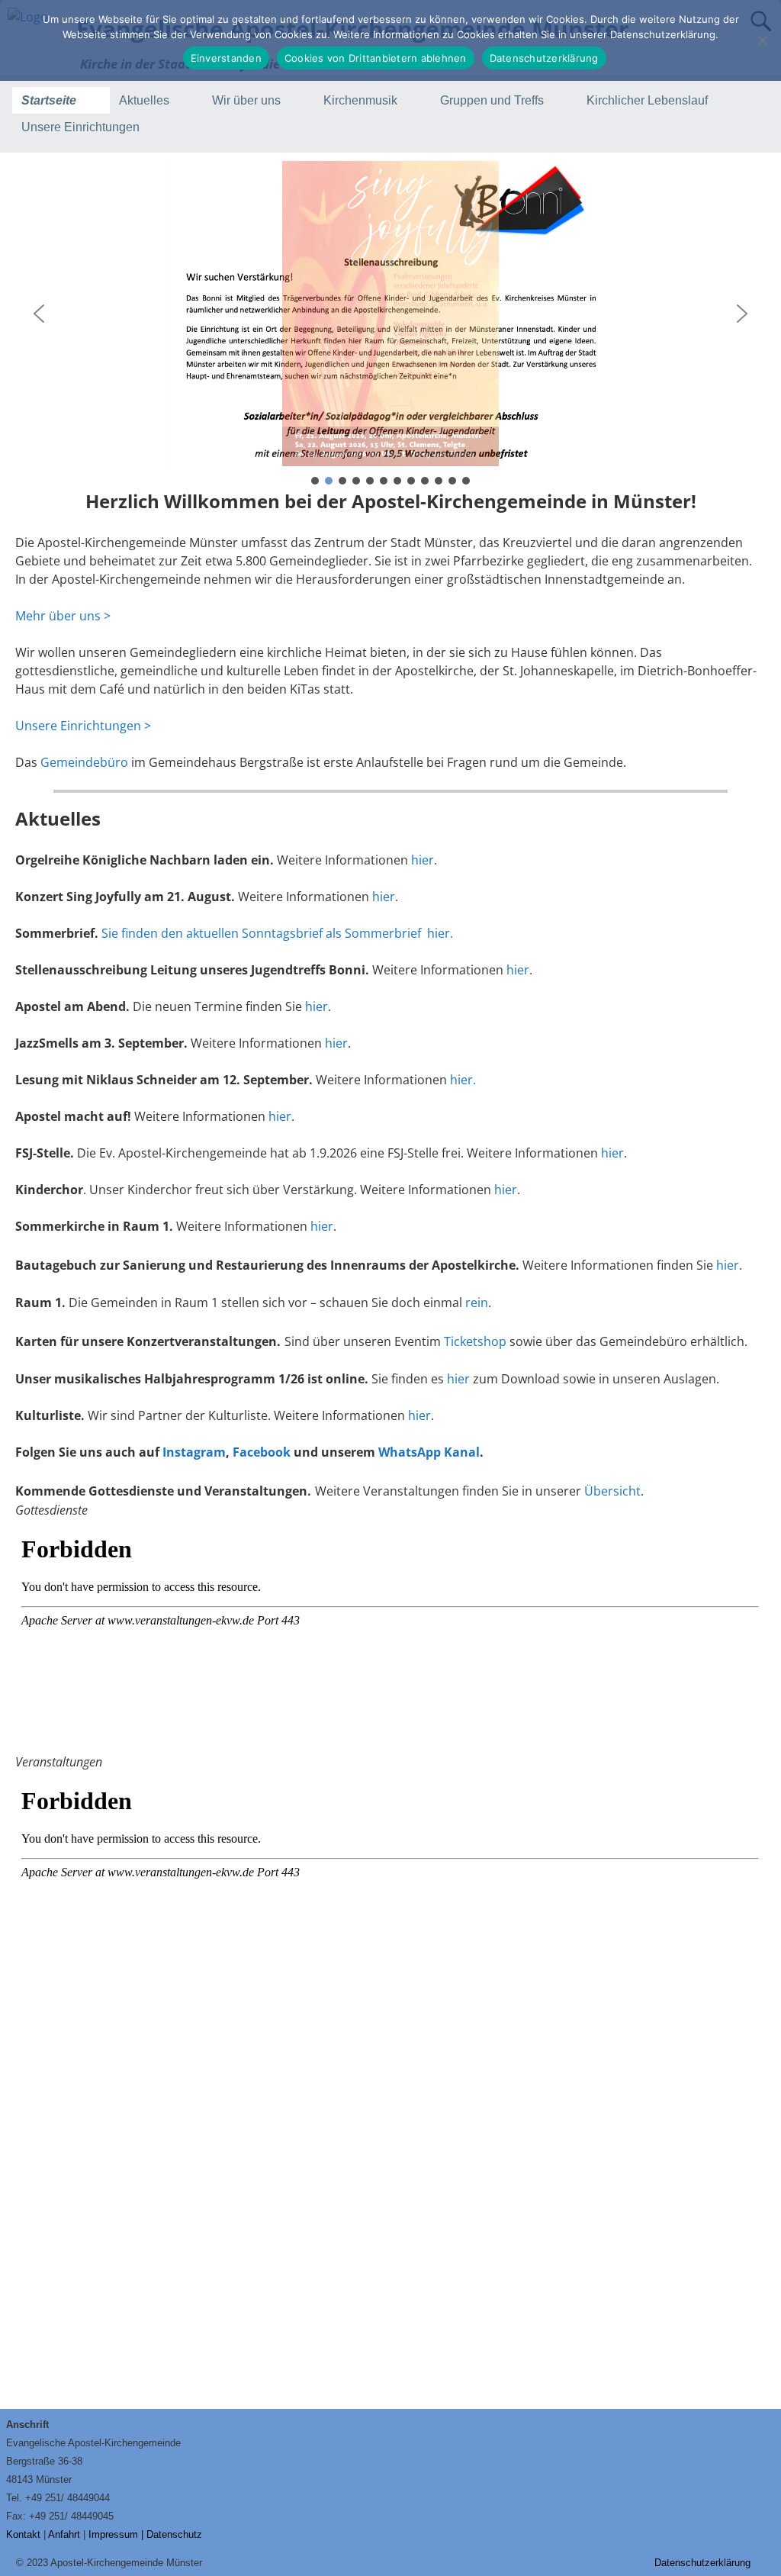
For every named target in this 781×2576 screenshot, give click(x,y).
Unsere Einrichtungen (80, 127)
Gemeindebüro (84, 762)
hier (423, 860)
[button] (390, 314)
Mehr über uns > (63, 616)
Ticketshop (475, 1341)
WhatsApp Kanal (429, 1452)
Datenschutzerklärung (702, 2563)
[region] (390, 324)
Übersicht (612, 1491)
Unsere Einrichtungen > (83, 726)
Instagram (193, 1452)
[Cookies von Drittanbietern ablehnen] (762, 40)
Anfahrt (64, 2534)
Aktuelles (144, 100)
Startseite (49, 100)
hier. (463, 1080)
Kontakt (23, 2534)
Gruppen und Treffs (492, 100)
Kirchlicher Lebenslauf (647, 100)
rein (477, 1302)
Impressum (113, 2534)
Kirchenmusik (360, 100)
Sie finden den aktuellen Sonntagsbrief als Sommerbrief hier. (277, 933)
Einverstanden (226, 58)
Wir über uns (246, 100)
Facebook (262, 1452)
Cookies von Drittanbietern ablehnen (376, 58)
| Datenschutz (172, 2534)
